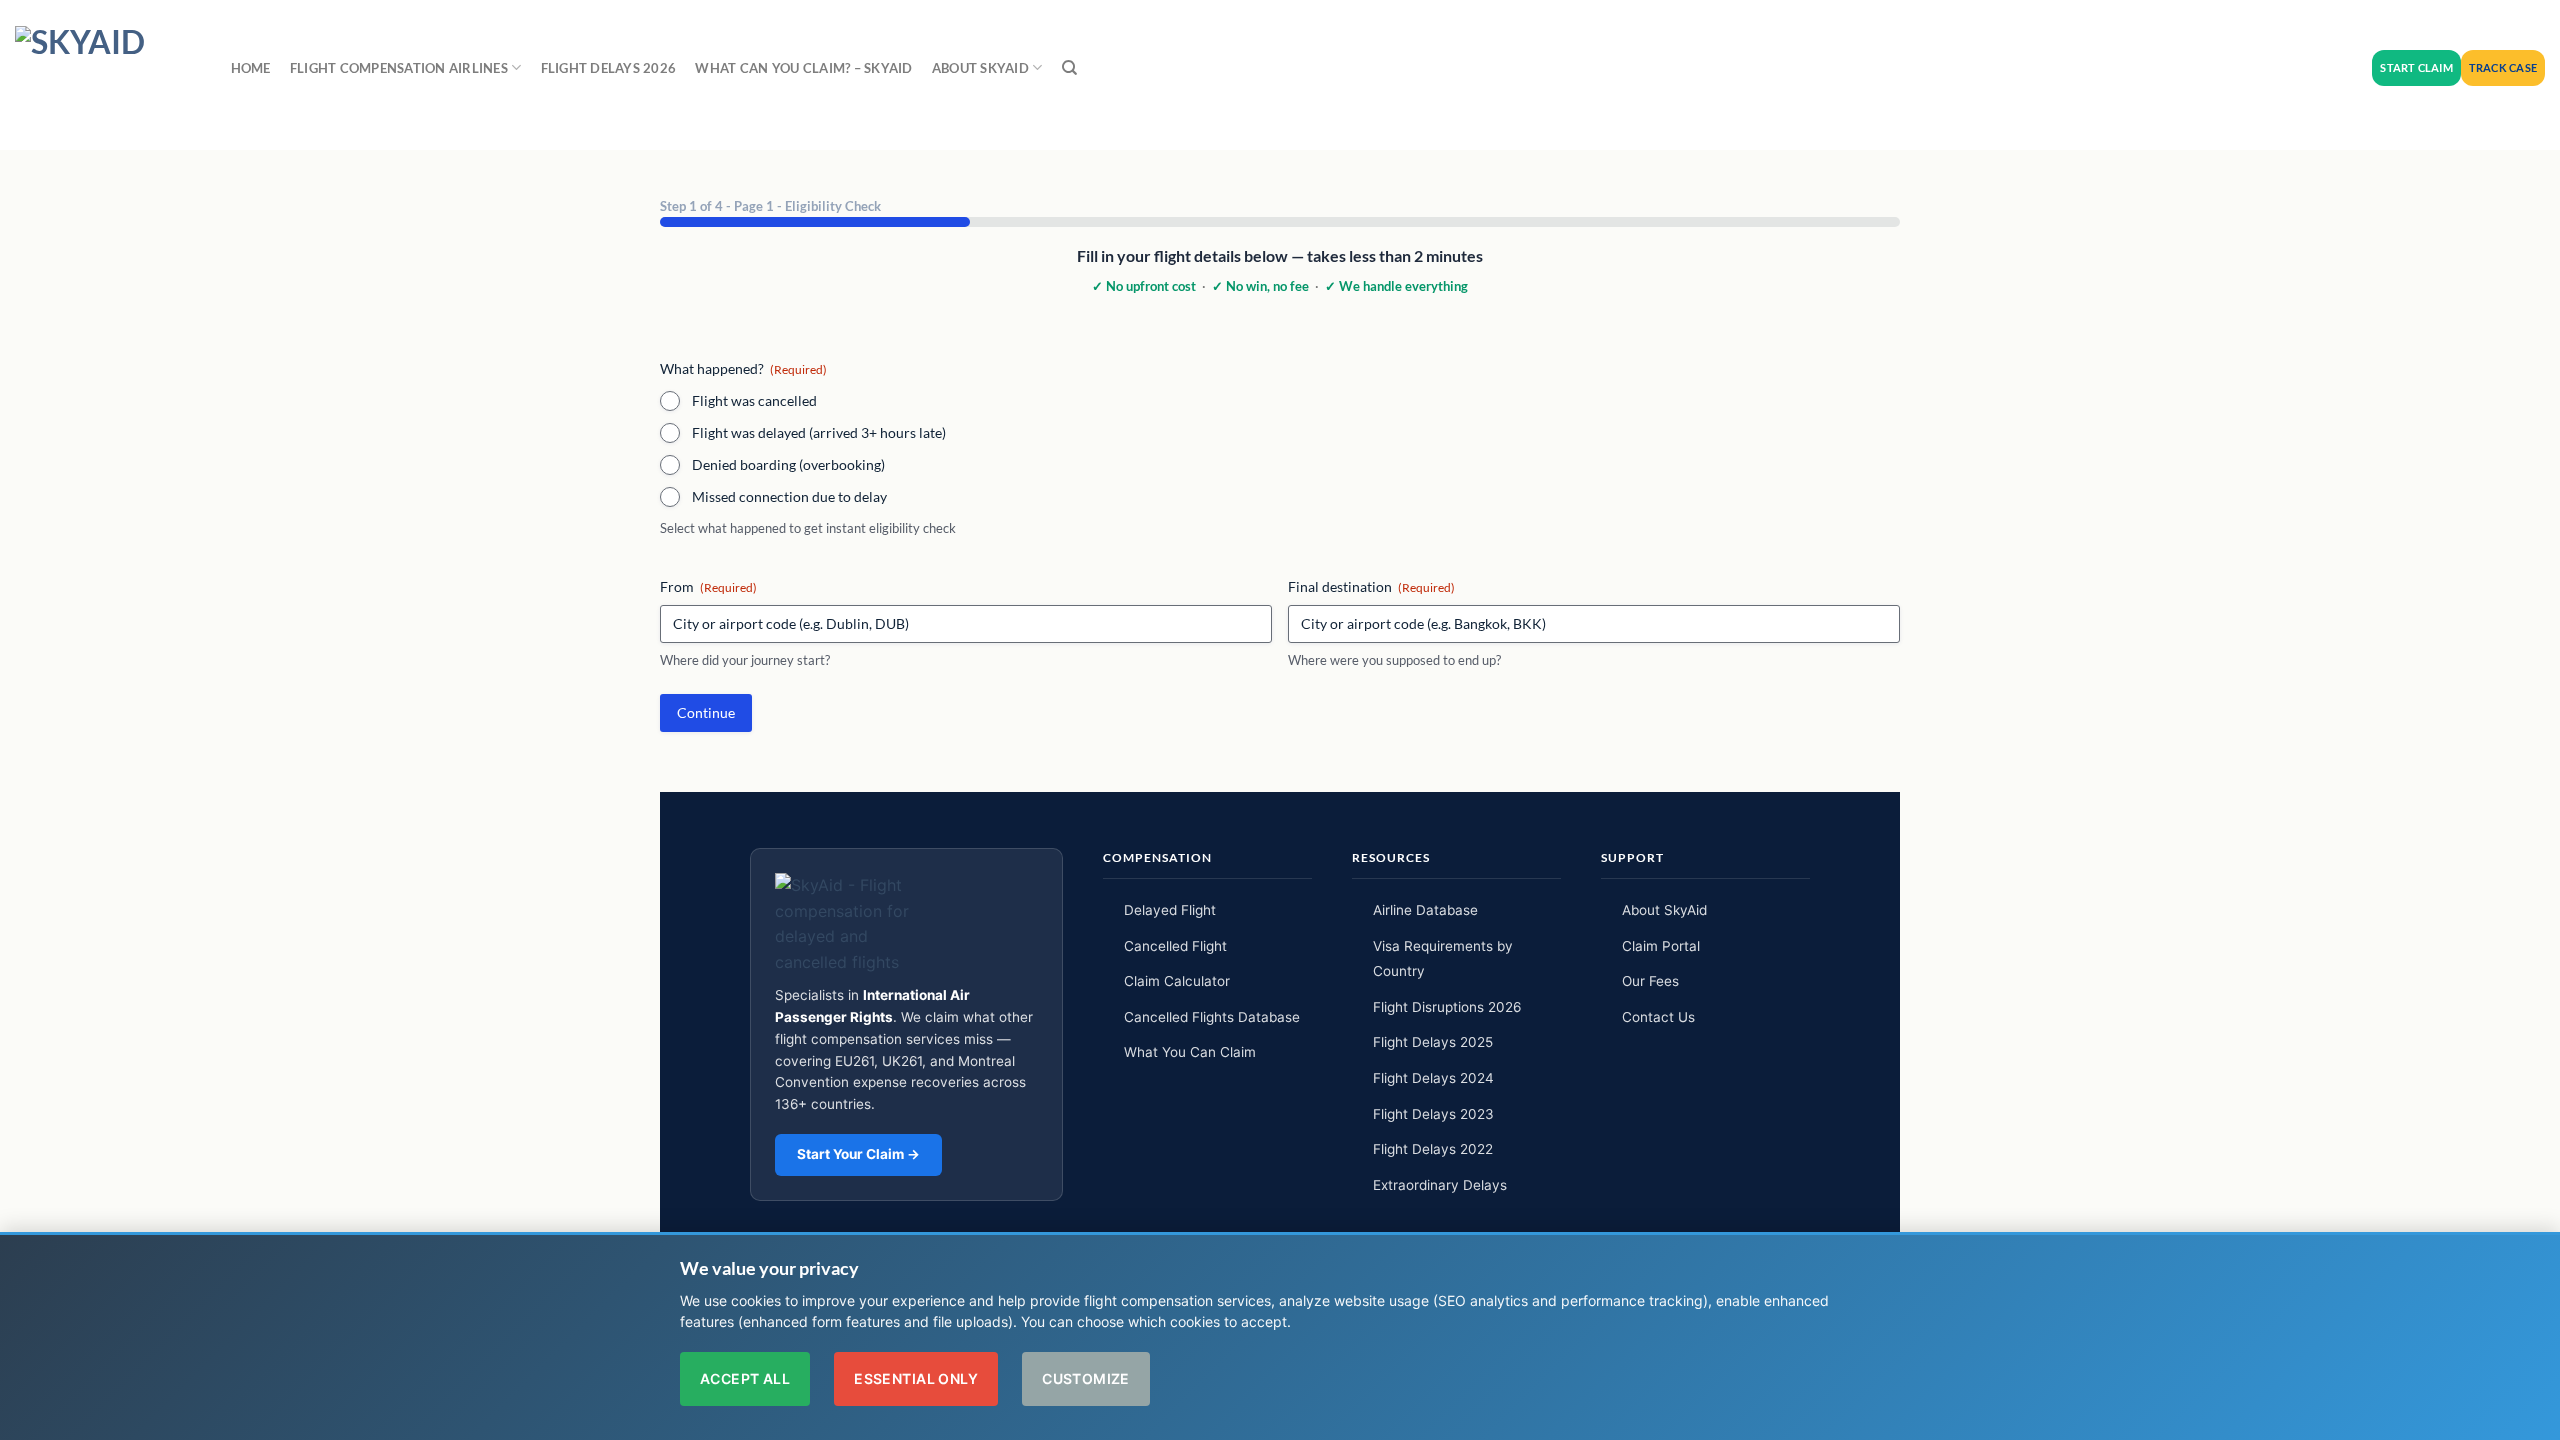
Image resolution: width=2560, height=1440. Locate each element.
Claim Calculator (1177, 981)
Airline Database (1425, 910)
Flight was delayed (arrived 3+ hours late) (819, 432)
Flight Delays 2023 (1433, 1114)
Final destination (1371, 586)
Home (251, 68)
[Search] (1069, 68)
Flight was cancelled (754, 400)
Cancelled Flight (1175, 946)
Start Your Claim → (858, 1154)
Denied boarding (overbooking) (788, 464)
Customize (1086, 1378)
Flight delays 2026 (609, 68)
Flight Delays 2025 (1433, 1042)
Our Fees (1650, 981)
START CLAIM (2416, 67)
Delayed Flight (1170, 910)
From (708, 586)
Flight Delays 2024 (1433, 1078)
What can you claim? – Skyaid (803, 68)
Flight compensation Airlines (399, 68)
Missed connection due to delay (789, 496)
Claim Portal (1661, 946)
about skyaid (980, 68)
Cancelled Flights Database (1212, 1017)
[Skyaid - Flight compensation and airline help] (103, 75)
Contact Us (1658, 1017)
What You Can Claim (1190, 1052)
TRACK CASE (2503, 67)
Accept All (745, 1378)
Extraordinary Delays (1440, 1185)
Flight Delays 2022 (1433, 1149)
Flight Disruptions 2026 (1447, 1007)
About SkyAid (1664, 910)
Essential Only (916, 1378)
